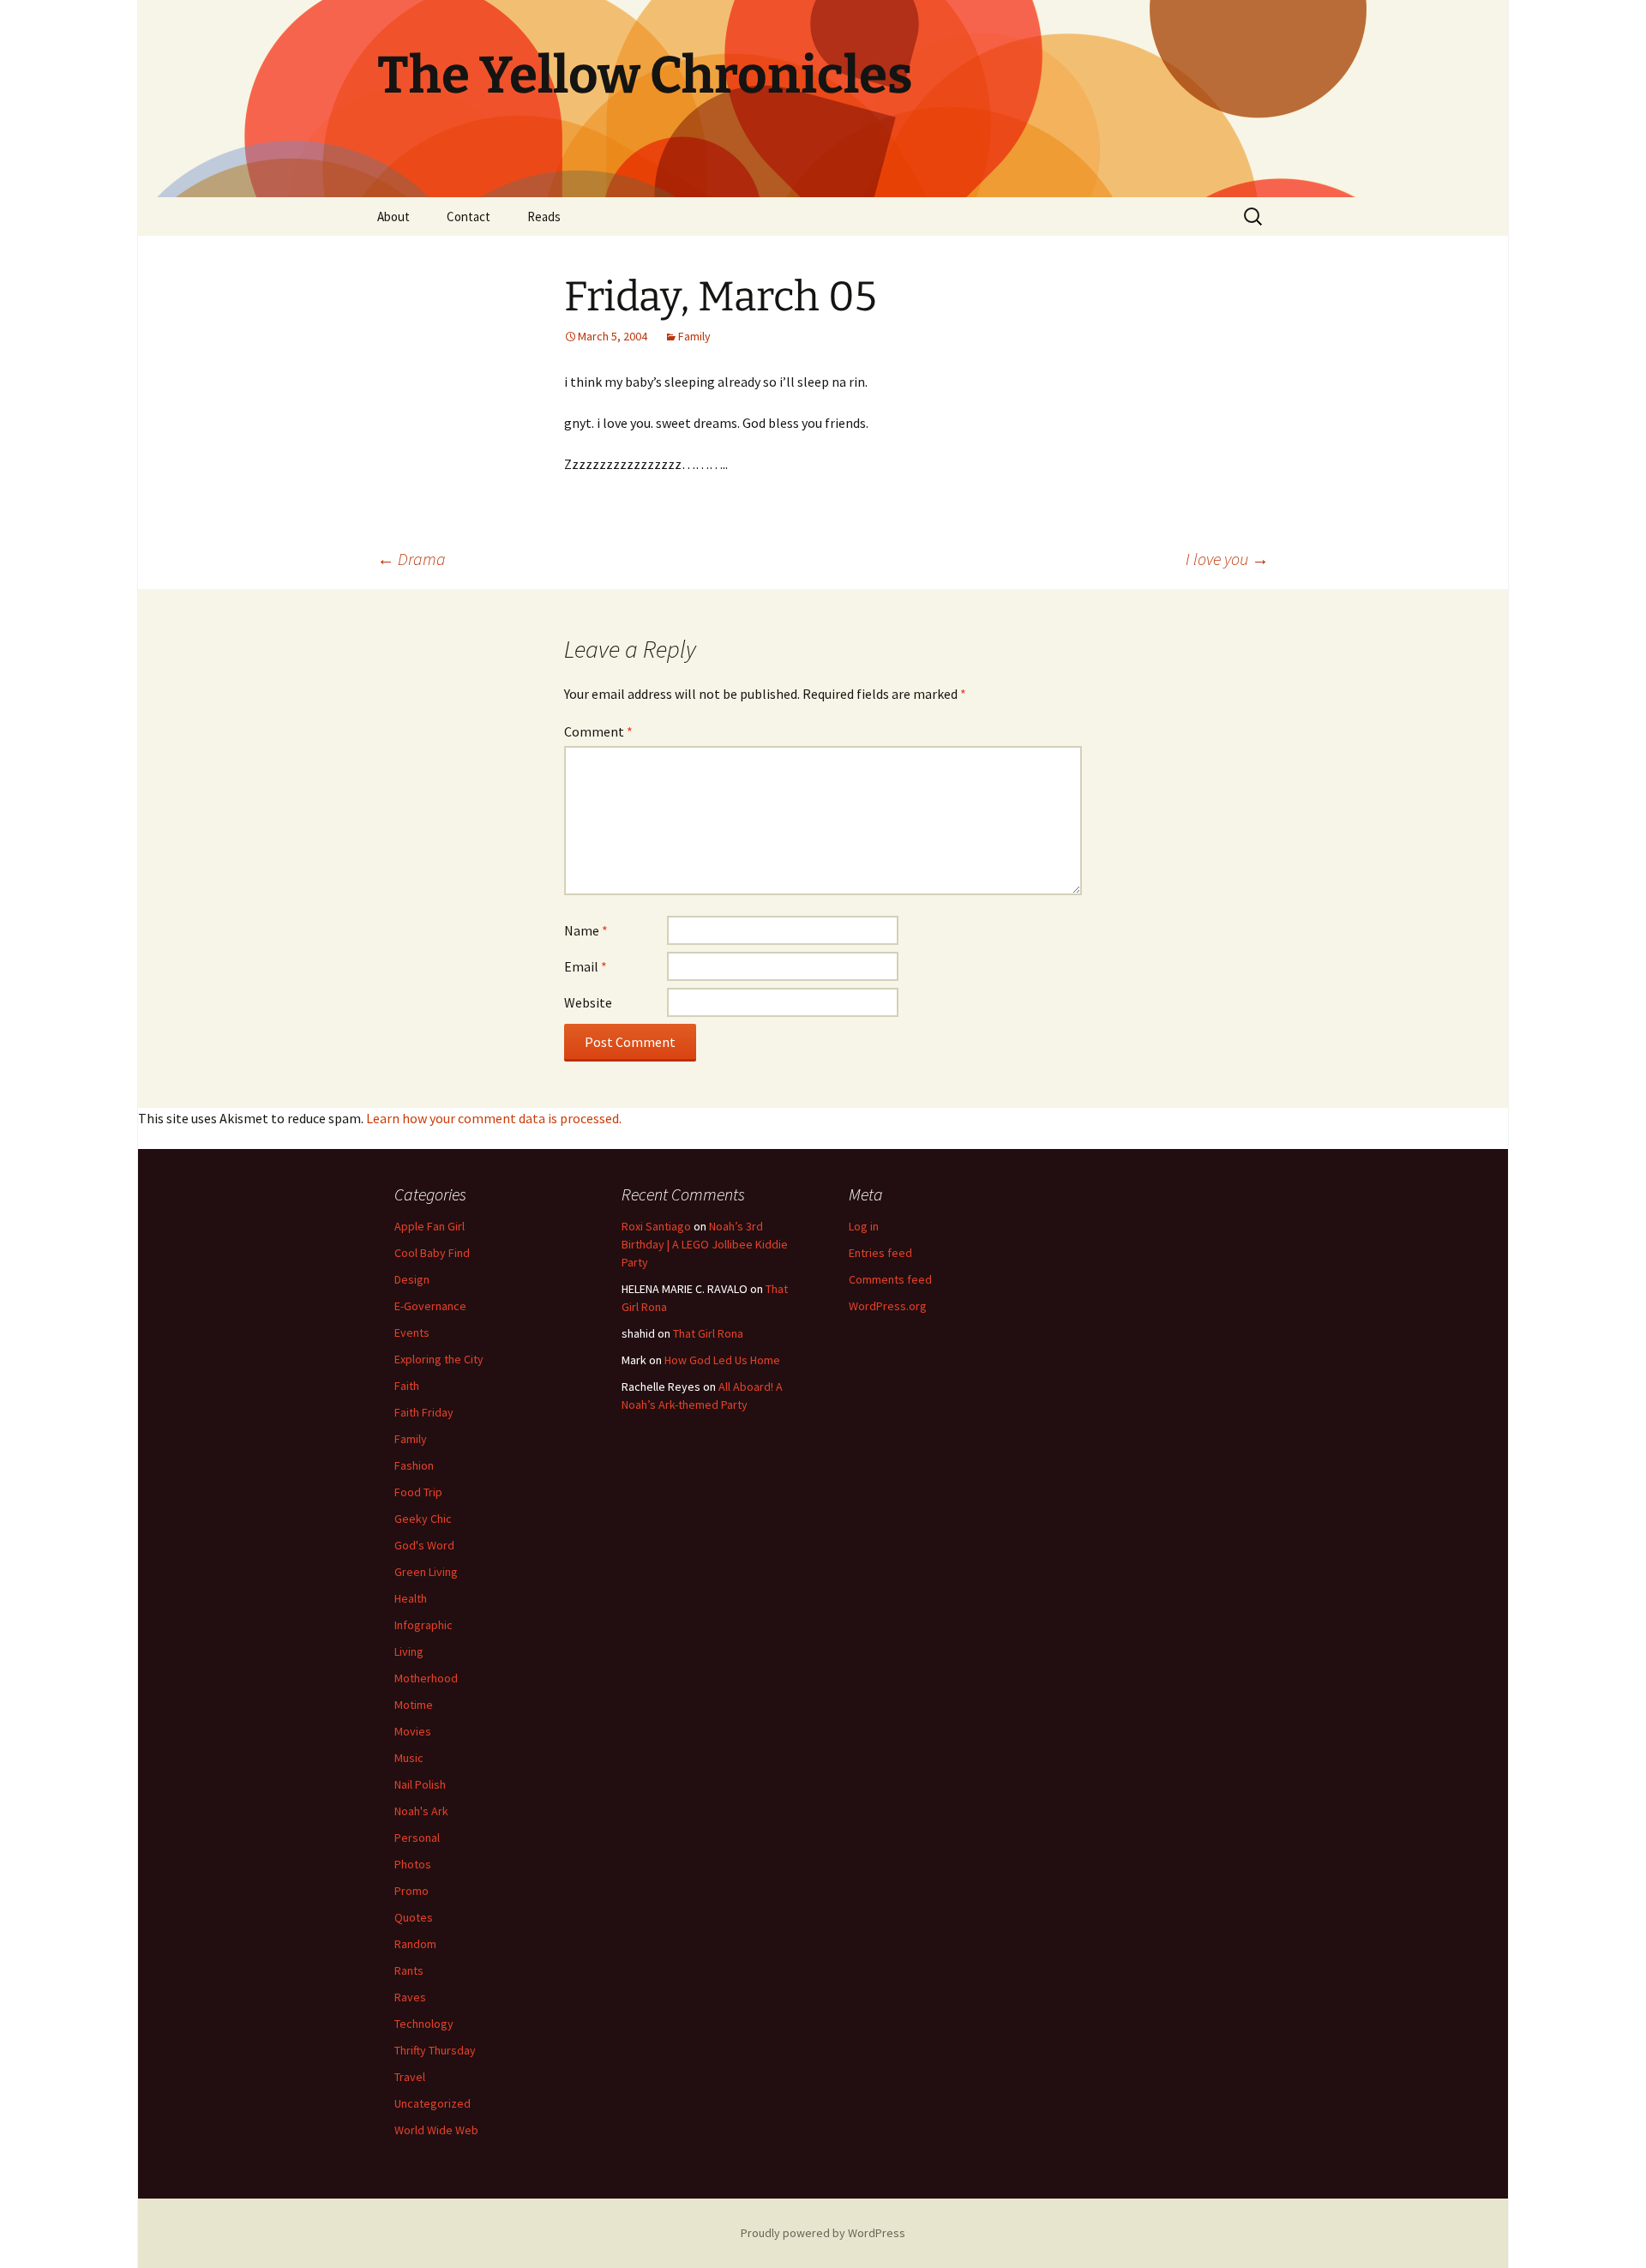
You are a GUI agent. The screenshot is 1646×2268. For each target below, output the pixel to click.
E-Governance (430, 1306)
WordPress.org (888, 1306)
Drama (411, 559)
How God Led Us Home (722, 1360)
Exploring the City (439, 1359)
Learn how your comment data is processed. (494, 1118)
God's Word (424, 1545)
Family (694, 336)
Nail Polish (420, 1784)
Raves (410, 1997)
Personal (417, 1838)
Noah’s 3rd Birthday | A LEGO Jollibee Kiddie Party (705, 1244)
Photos (413, 1864)
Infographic (424, 1625)
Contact (469, 217)
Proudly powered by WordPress (823, 2233)
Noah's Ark (421, 1811)
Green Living (426, 1572)
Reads (544, 217)
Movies (413, 1731)
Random (415, 1944)
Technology (424, 2024)
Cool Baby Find (432, 1253)
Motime (414, 1705)
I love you (1227, 559)
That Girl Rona (708, 1333)
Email (586, 966)
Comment (598, 731)
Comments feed (890, 1279)
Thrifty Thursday (435, 2050)
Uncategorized (433, 2103)
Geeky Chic (423, 1519)
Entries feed (880, 1253)
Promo (411, 1891)
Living (409, 1651)
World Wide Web (436, 2130)
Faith (407, 1386)
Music (409, 1758)
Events (412, 1333)
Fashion (414, 1465)
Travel (410, 2077)
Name (586, 930)
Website (588, 1002)
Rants (409, 1970)
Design (412, 1279)
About (393, 217)
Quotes (414, 1917)
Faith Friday (424, 1412)
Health (411, 1598)
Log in (864, 1226)
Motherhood (426, 1678)
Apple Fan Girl (430, 1226)
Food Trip (418, 1492)
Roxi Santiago (656, 1226)
